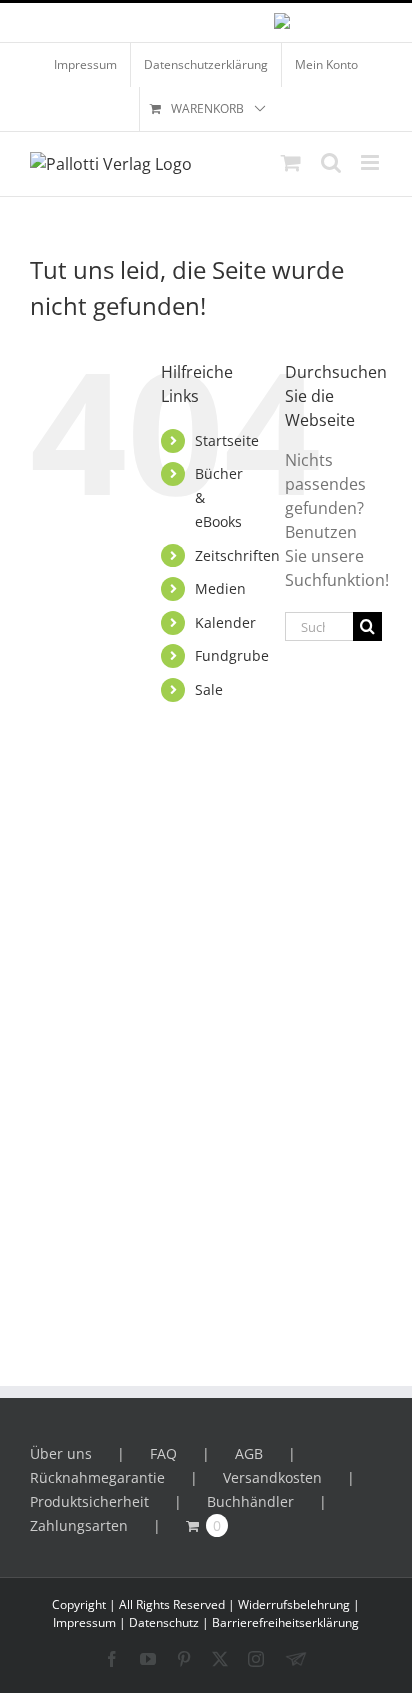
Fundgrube (232, 655)
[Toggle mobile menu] (371, 162)
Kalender (225, 622)
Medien (220, 588)
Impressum (84, 1622)
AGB (249, 1453)
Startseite (227, 440)
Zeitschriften (237, 555)
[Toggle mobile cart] (291, 162)
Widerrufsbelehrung (294, 1604)
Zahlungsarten (79, 1525)
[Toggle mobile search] (331, 162)
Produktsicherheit (89, 1501)
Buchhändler (250, 1501)
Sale (209, 689)
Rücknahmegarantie (97, 1477)
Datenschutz (164, 1622)
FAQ (163, 1453)
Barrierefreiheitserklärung (285, 1622)
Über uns (61, 1453)
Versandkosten (272, 1477)
